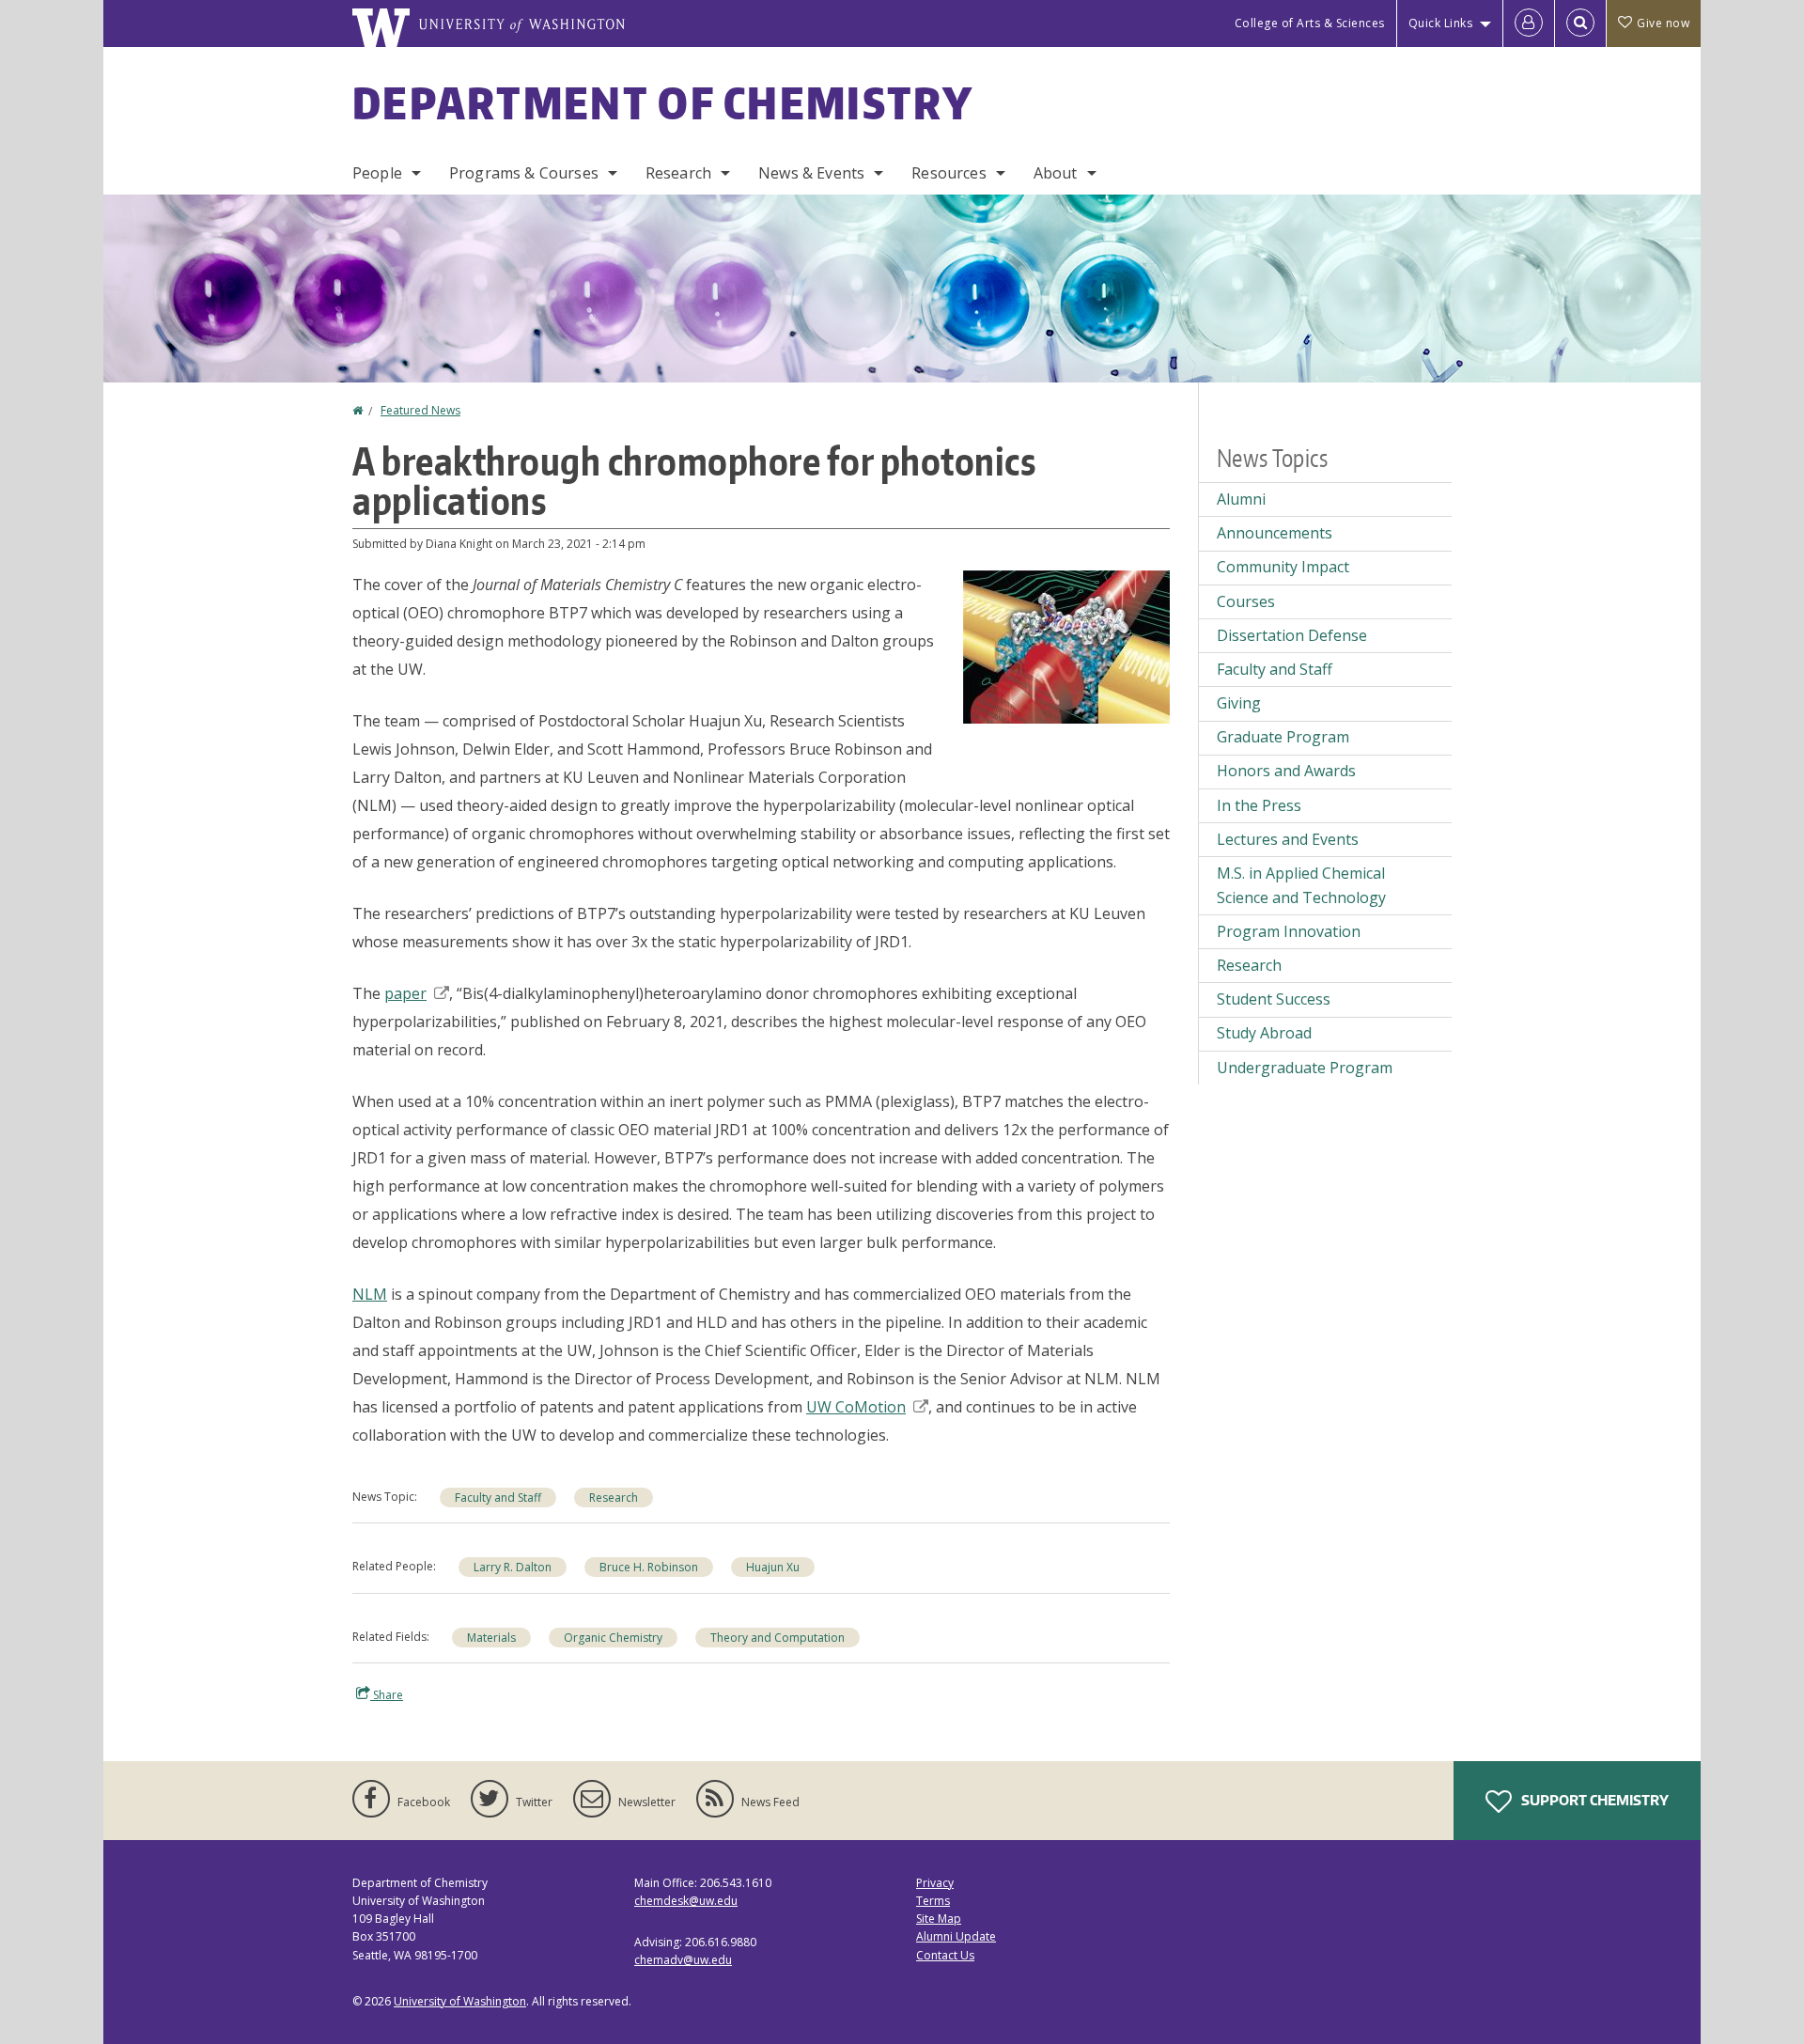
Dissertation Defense (1292, 635)
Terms (933, 1901)
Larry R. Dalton (513, 1567)
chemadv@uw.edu (683, 1960)
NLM (370, 1294)
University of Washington (460, 2001)
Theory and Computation (778, 1638)
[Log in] (1529, 23)
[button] (1066, 646)
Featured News (420, 410)
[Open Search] (1580, 23)
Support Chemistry (1594, 1800)
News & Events (811, 173)
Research (678, 173)
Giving (1239, 703)
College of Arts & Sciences (1310, 23)
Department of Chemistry (663, 102)
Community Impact (1283, 567)
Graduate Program (1283, 737)
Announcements (1275, 533)
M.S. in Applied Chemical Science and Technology (1301, 885)
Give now (1663, 23)
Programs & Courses (524, 173)
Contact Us (945, 1955)
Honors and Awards (1286, 771)
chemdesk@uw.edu (686, 1901)
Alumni (1241, 499)
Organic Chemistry (613, 1638)
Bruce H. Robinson (649, 1567)
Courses (1246, 601)
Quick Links (1441, 23)
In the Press (1259, 805)
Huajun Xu (773, 1567)
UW (856, 1407)
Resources (949, 173)
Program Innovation (1289, 931)
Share (387, 1695)
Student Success (1274, 999)
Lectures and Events (1288, 839)
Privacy (935, 1883)
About (1056, 173)
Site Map (939, 1919)
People (377, 173)
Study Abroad (1264, 1033)
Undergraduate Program (1305, 1068)
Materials (491, 1638)
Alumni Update (956, 1936)
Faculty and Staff (498, 1498)
